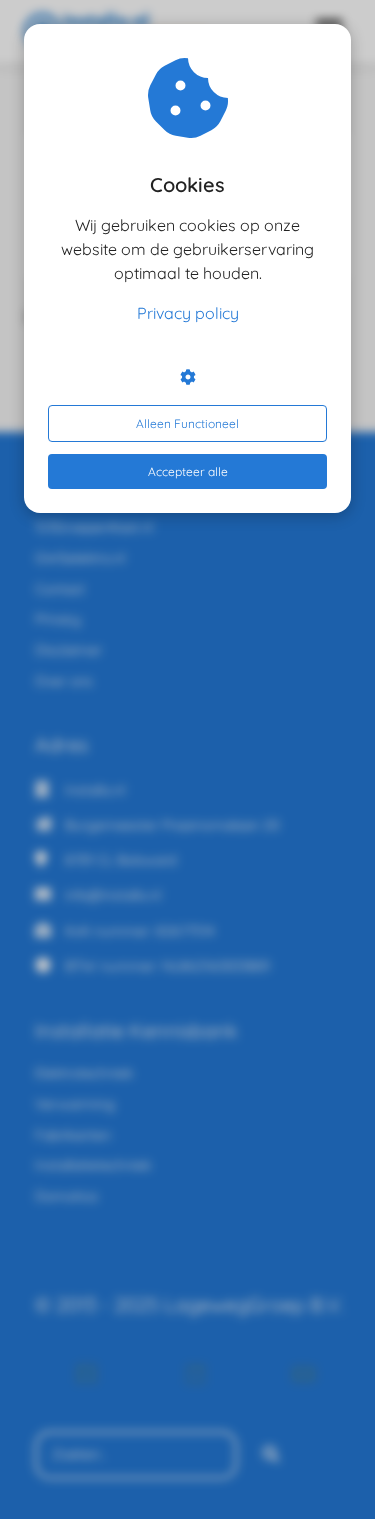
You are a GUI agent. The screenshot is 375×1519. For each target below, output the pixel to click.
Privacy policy (188, 313)
